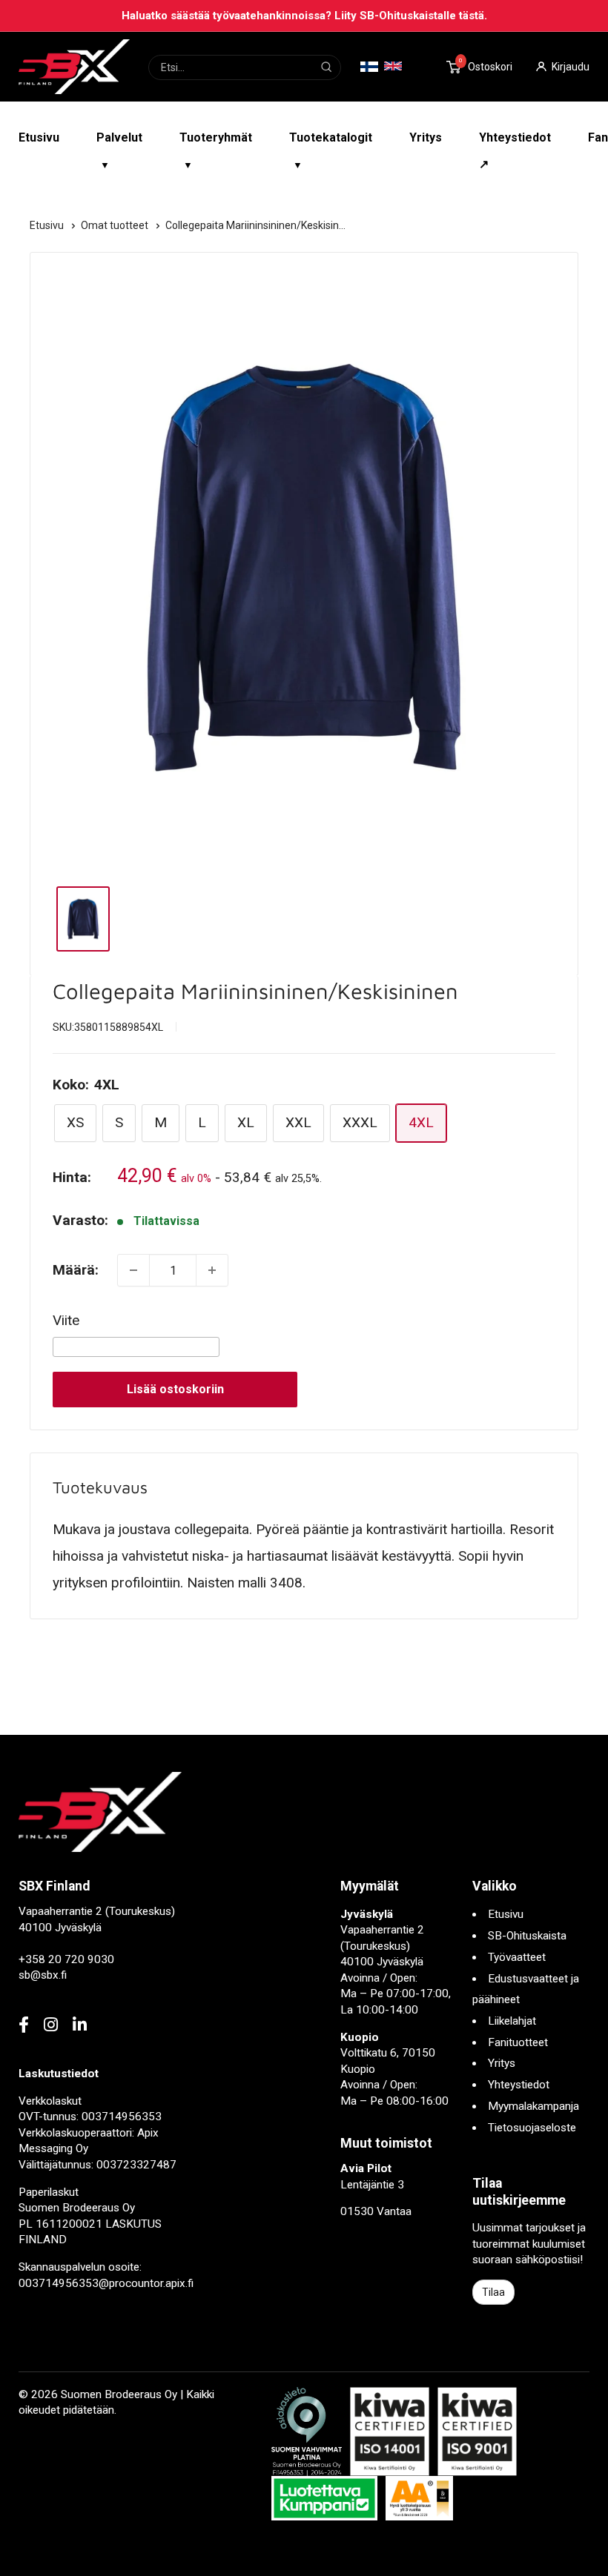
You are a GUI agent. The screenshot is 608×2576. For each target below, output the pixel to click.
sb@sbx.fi (43, 1975)
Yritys (426, 137)
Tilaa (493, 2292)
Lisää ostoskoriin (175, 1389)
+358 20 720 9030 (66, 1959)
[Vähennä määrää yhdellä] (133, 1270)
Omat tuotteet (116, 225)
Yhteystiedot (519, 2085)
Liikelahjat (512, 2021)
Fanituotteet (518, 2042)
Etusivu (39, 137)
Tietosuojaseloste (532, 2128)
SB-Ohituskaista (527, 1936)
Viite (66, 1320)
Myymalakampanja (533, 2106)
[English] (393, 66)
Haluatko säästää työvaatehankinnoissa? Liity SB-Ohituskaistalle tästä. (304, 16)
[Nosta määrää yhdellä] (212, 1270)
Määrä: (76, 1270)
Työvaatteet (517, 1957)
